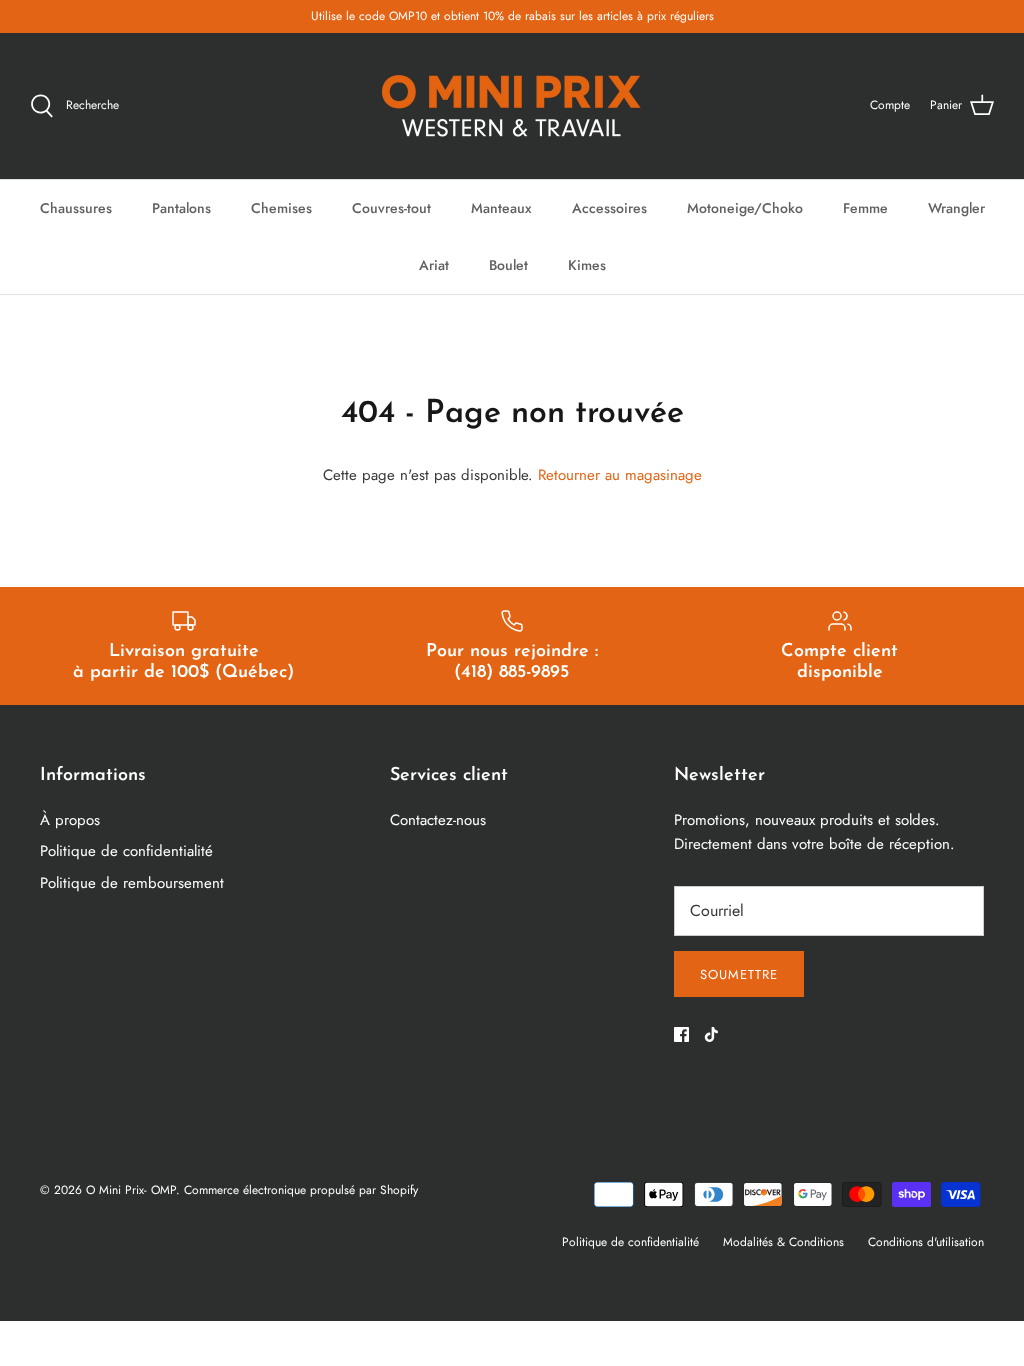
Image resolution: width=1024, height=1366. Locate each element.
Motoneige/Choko (745, 208)
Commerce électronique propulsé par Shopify (301, 1190)
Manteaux (501, 208)
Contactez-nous (438, 820)
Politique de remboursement (132, 883)
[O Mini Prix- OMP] (512, 106)
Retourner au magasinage (620, 475)
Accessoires (609, 208)
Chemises (281, 208)
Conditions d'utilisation (926, 1242)
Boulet (508, 265)
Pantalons (181, 208)
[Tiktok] (711, 1034)
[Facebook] (681, 1034)
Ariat (434, 265)
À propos (70, 820)
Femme (865, 208)
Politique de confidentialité (126, 851)
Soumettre (739, 974)
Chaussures (76, 208)
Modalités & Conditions (783, 1242)
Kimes (587, 265)
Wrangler (956, 208)
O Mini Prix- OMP (131, 1190)
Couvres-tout (391, 208)
